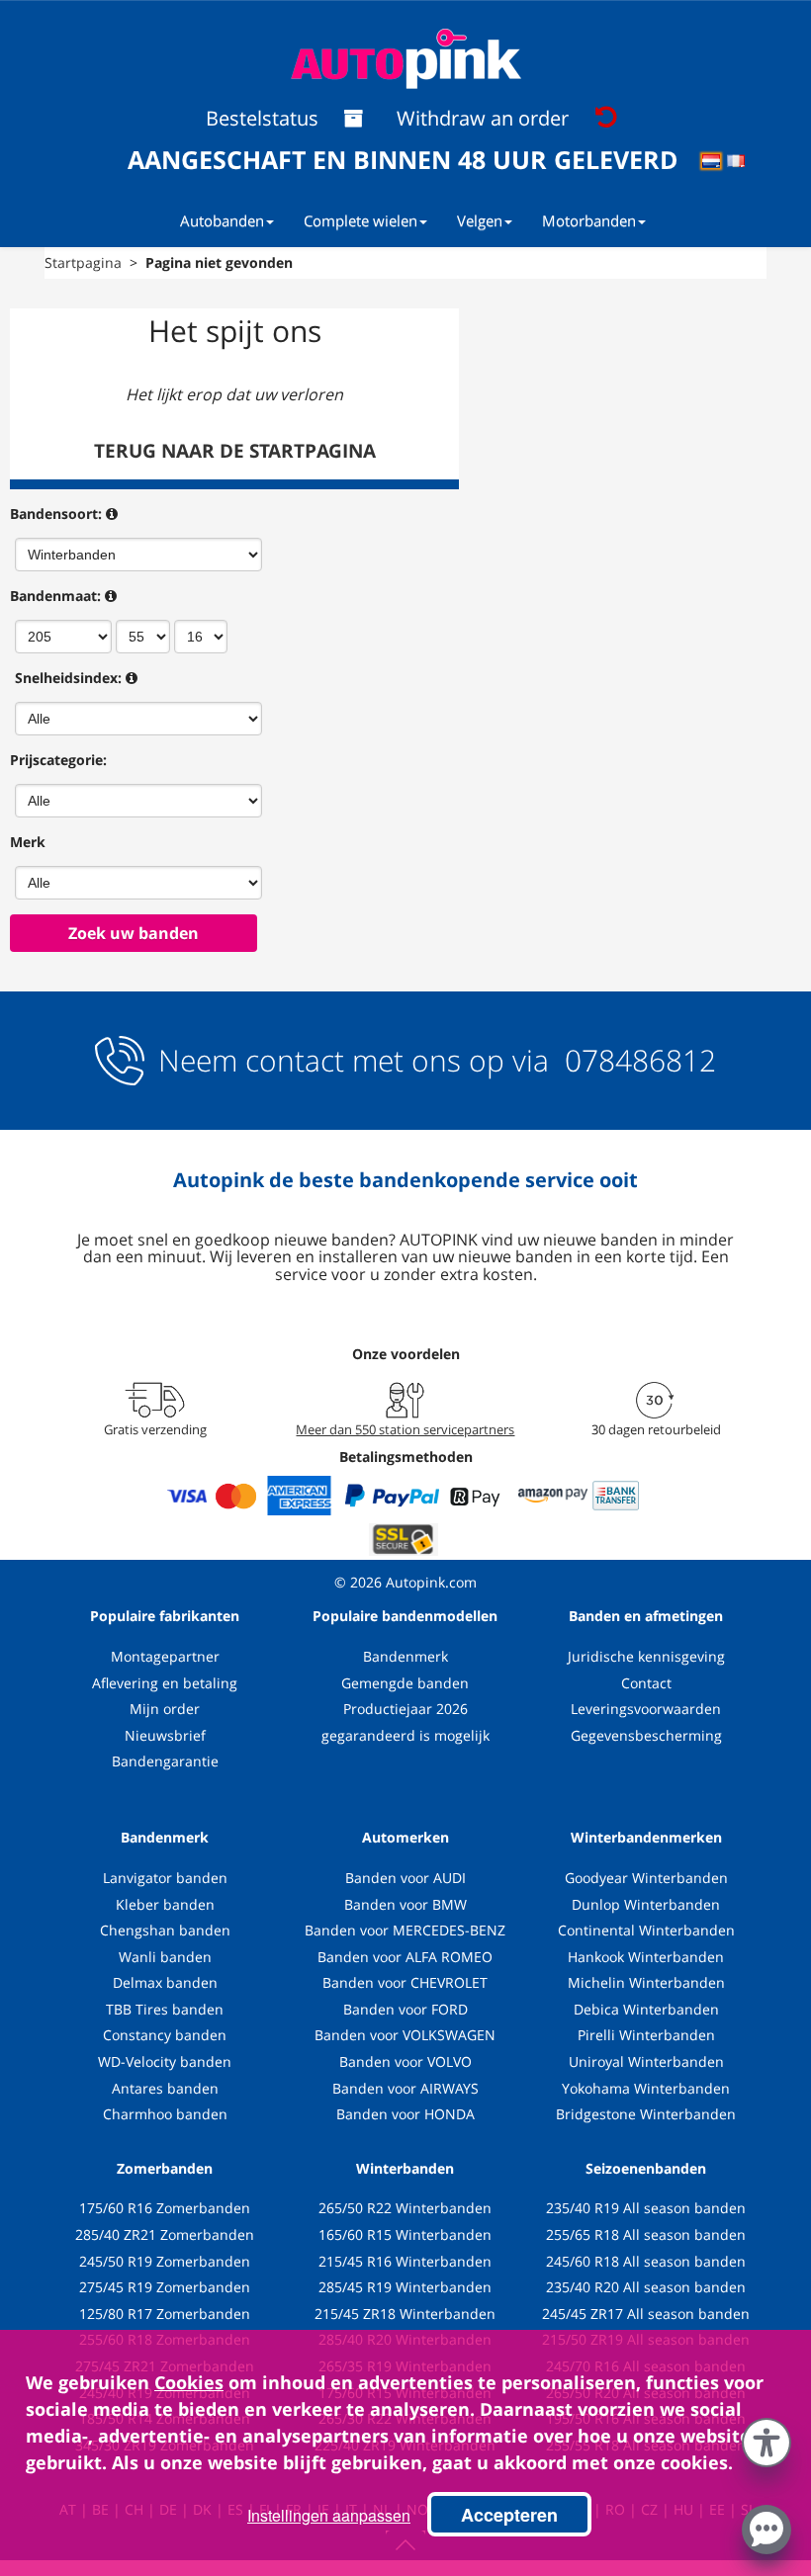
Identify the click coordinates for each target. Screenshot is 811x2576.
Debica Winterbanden (646, 2009)
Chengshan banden (165, 1930)
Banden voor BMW (405, 1904)
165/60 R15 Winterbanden (405, 2234)
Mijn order (165, 1709)
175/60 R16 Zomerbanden (165, 2208)
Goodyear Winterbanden (646, 1878)
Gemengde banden (405, 1683)
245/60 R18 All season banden (646, 2261)
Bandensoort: (56, 514)
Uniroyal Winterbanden (646, 2061)
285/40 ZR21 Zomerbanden (165, 2234)
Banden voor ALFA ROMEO (405, 1957)
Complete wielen (360, 220)
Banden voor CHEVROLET (405, 1982)
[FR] (742, 164)
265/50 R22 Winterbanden (405, 2208)
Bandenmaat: (55, 596)
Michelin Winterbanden (646, 1982)
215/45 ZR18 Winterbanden (405, 2314)
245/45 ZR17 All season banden (646, 2314)
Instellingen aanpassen (329, 2515)
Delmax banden (165, 1982)
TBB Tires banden (165, 2009)
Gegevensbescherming (646, 1735)
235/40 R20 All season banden (646, 2287)
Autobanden (222, 220)
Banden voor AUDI (405, 1878)
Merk (28, 842)
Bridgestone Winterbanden (646, 2114)
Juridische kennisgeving (646, 1656)
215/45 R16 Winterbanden (405, 2261)
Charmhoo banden (165, 2114)
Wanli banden (165, 1957)
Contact (646, 1683)
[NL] (718, 164)
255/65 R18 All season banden (646, 2234)
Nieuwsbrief (165, 1735)
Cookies (189, 2382)
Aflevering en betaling (165, 1683)
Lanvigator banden (165, 1878)
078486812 (636, 1060)
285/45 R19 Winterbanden (405, 2287)
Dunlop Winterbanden (646, 1904)
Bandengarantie (165, 1761)
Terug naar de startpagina (235, 451)
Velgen (480, 220)
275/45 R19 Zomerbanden (165, 2287)
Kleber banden (165, 1904)
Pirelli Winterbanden (646, 2035)
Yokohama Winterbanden (646, 2088)
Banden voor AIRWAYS (405, 2088)
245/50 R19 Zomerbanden (165, 2261)
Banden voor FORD (405, 2009)
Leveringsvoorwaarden (646, 1709)
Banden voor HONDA (405, 2114)
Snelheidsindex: (68, 678)
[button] (766, 2439)
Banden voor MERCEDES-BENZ (405, 1930)
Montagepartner (165, 1656)
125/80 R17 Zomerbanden (165, 2314)
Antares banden (165, 2088)
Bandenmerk (405, 1656)
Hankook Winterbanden (646, 1957)
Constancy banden (165, 2035)
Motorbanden (589, 220)
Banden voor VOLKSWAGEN (405, 2035)
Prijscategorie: (58, 760)
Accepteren (509, 2515)
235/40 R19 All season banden (646, 2208)
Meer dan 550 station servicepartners (405, 1429)
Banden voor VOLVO (405, 2061)
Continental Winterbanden (646, 1930)
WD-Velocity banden (165, 2061)
